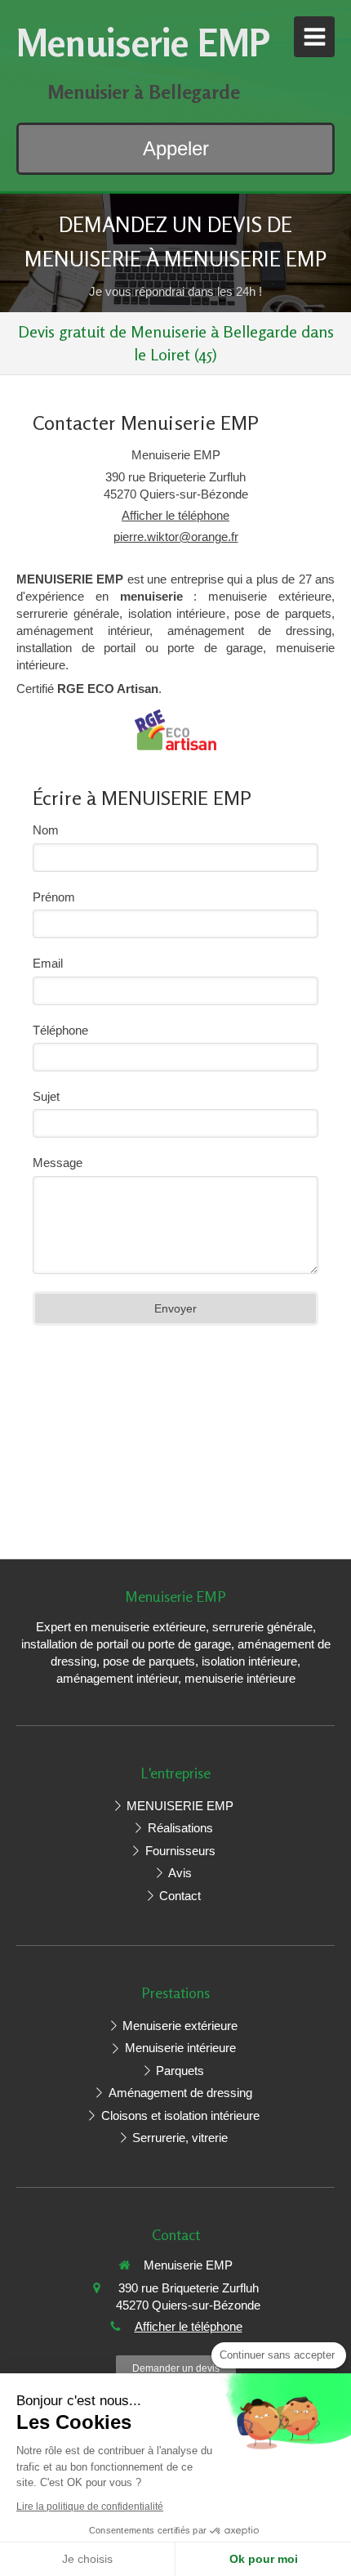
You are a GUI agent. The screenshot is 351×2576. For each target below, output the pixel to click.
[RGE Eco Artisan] (175, 729)
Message (58, 1163)
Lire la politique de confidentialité (90, 2507)
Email (48, 963)
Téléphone (60, 1030)
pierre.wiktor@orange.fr (176, 537)
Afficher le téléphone (175, 515)
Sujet (46, 1096)
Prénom (54, 897)
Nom (46, 830)
